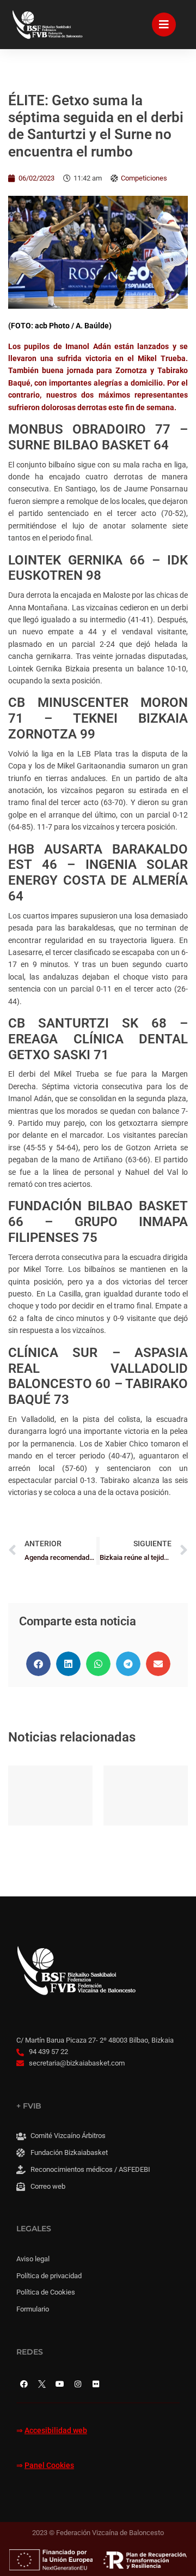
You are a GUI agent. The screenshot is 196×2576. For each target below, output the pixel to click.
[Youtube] (60, 2384)
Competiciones (144, 178)
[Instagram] (78, 2384)
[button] (38, 1664)
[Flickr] (96, 2384)
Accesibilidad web (56, 2431)
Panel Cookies (49, 2466)
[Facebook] (24, 2384)
